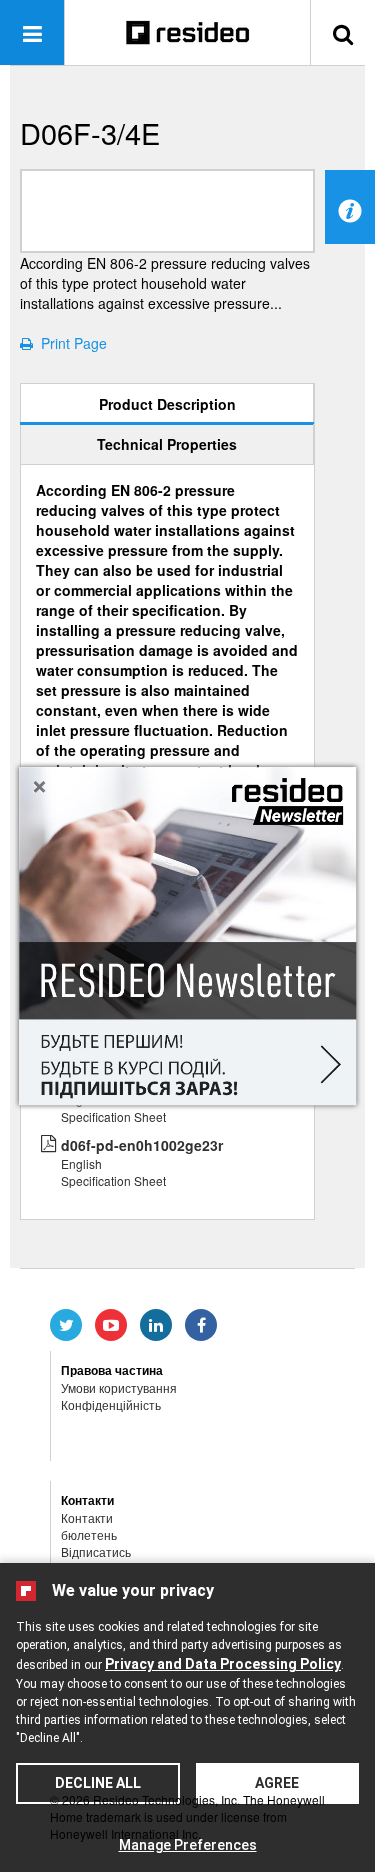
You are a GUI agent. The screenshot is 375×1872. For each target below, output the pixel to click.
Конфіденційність (111, 1404)
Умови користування (119, 1387)
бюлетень (89, 1534)
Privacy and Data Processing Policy (223, 1664)
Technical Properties (167, 444)
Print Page (70, 343)
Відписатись (96, 1551)
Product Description (167, 404)
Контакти (87, 1517)
